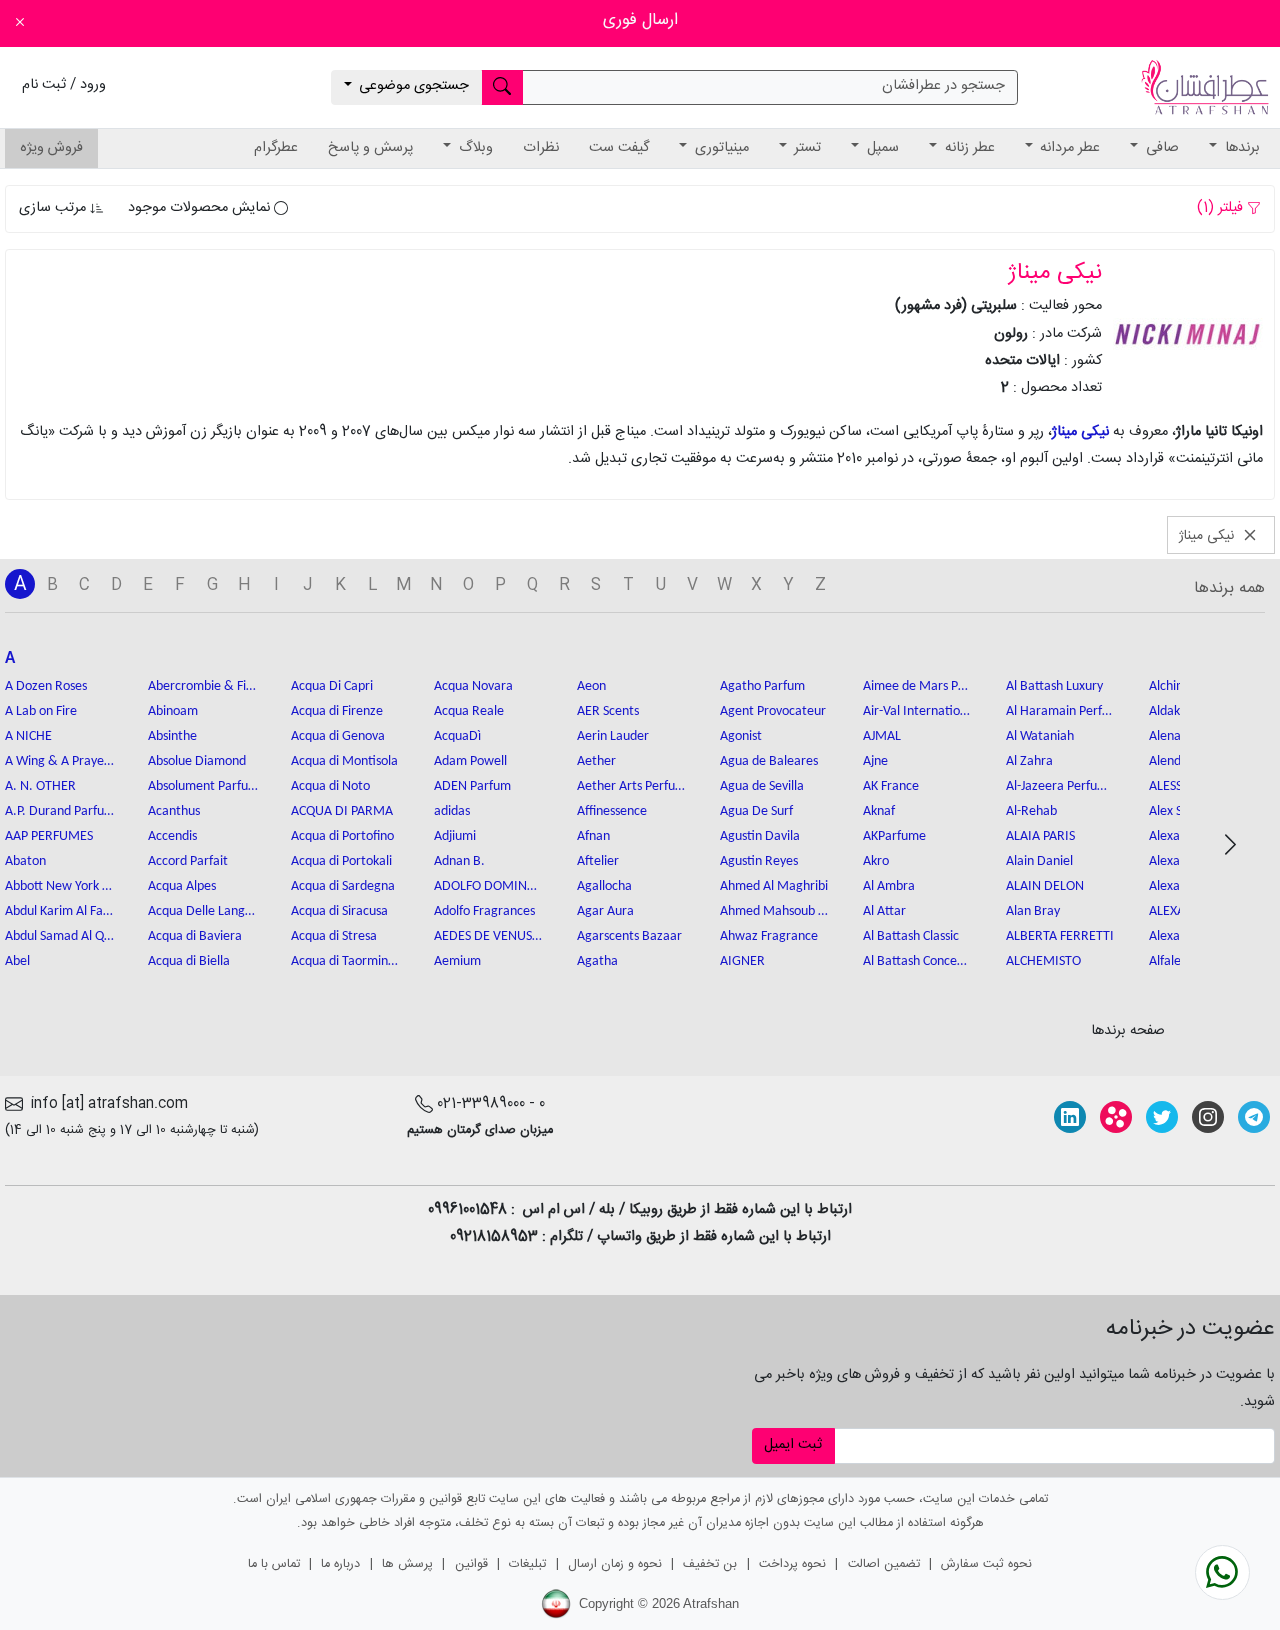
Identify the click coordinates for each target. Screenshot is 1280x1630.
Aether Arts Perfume (632, 786)
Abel (17, 961)
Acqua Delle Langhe (203, 911)
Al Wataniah (1040, 736)
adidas (452, 811)
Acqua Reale (469, 711)
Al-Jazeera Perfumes (1061, 786)
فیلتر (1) (1222, 208)
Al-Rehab (1031, 811)
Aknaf (879, 811)
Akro (876, 861)
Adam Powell (470, 761)
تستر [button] (805, 148)
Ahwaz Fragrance (769, 936)
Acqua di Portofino (342, 836)
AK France (891, 786)
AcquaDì (457, 736)
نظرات (541, 148)
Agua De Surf (756, 811)
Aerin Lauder (613, 736)
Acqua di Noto (330, 786)
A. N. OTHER (40, 786)
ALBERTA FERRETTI (1060, 936)
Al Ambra (889, 886)
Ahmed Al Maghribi (774, 886)
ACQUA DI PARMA (342, 811)
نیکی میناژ (1080, 432)
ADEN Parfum (472, 786)
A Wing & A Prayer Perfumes (60, 761)
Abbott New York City (60, 886)
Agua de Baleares (769, 761)
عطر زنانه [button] (968, 148)
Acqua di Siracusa (339, 911)
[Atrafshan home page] (1205, 88)
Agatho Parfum (762, 686)
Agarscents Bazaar (629, 936)
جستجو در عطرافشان (943, 86)
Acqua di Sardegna (343, 886)
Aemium (457, 961)
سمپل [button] (881, 148)
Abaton (25, 861)
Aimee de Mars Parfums (918, 686)
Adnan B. (459, 861)
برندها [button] (1240, 148)
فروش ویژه (51, 148)
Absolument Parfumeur (203, 786)
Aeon (591, 686)
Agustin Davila (760, 836)
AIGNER (742, 961)
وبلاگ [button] (474, 148)
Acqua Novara (473, 686)
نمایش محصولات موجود (201, 208)
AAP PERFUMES (49, 836)
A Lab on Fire (41, 711)
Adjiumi (455, 836)
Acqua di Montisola (344, 761)
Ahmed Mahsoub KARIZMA (775, 911)
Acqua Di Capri (332, 686)
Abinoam (173, 711)
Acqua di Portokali (341, 861)
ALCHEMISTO (1043, 961)
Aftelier (598, 861)
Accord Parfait (188, 861)
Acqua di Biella (189, 961)
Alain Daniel (1039, 861)
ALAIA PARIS (1040, 836)
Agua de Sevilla (762, 786)
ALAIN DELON (1045, 886)
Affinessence (612, 811)
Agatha (597, 961)
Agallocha (604, 886)
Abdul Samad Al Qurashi (60, 936)
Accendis (172, 836)
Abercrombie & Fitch (203, 686)
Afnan (593, 836)
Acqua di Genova (338, 736)
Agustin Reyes (759, 861)
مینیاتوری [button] (720, 148)
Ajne (875, 761)
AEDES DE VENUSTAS (489, 936)
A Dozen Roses (46, 686)
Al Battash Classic (911, 936)
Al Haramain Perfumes (1061, 711)
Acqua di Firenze (337, 711)
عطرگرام (276, 148)
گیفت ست (619, 148)
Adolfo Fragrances (484, 911)
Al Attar (884, 911)
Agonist (741, 736)
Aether (596, 761)
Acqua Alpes (182, 886)
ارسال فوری (640, 20)
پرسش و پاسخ (370, 148)
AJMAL (882, 736)
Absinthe (172, 736)
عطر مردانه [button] (1068, 148)
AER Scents (608, 711)
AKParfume (894, 836)
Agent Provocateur (773, 711)
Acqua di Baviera (195, 936)
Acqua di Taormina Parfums (346, 961)
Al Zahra (1029, 761)
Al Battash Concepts (918, 961)
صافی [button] (1160, 148)
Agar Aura (605, 911)
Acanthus (174, 811)
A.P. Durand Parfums (60, 811)
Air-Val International (918, 711)
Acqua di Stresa (334, 936)
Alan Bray (1033, 911)
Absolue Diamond (197, 761)
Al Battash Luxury (1054, 686)
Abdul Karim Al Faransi (60, 911)
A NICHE (28, 736)
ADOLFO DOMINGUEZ (489, 886)
